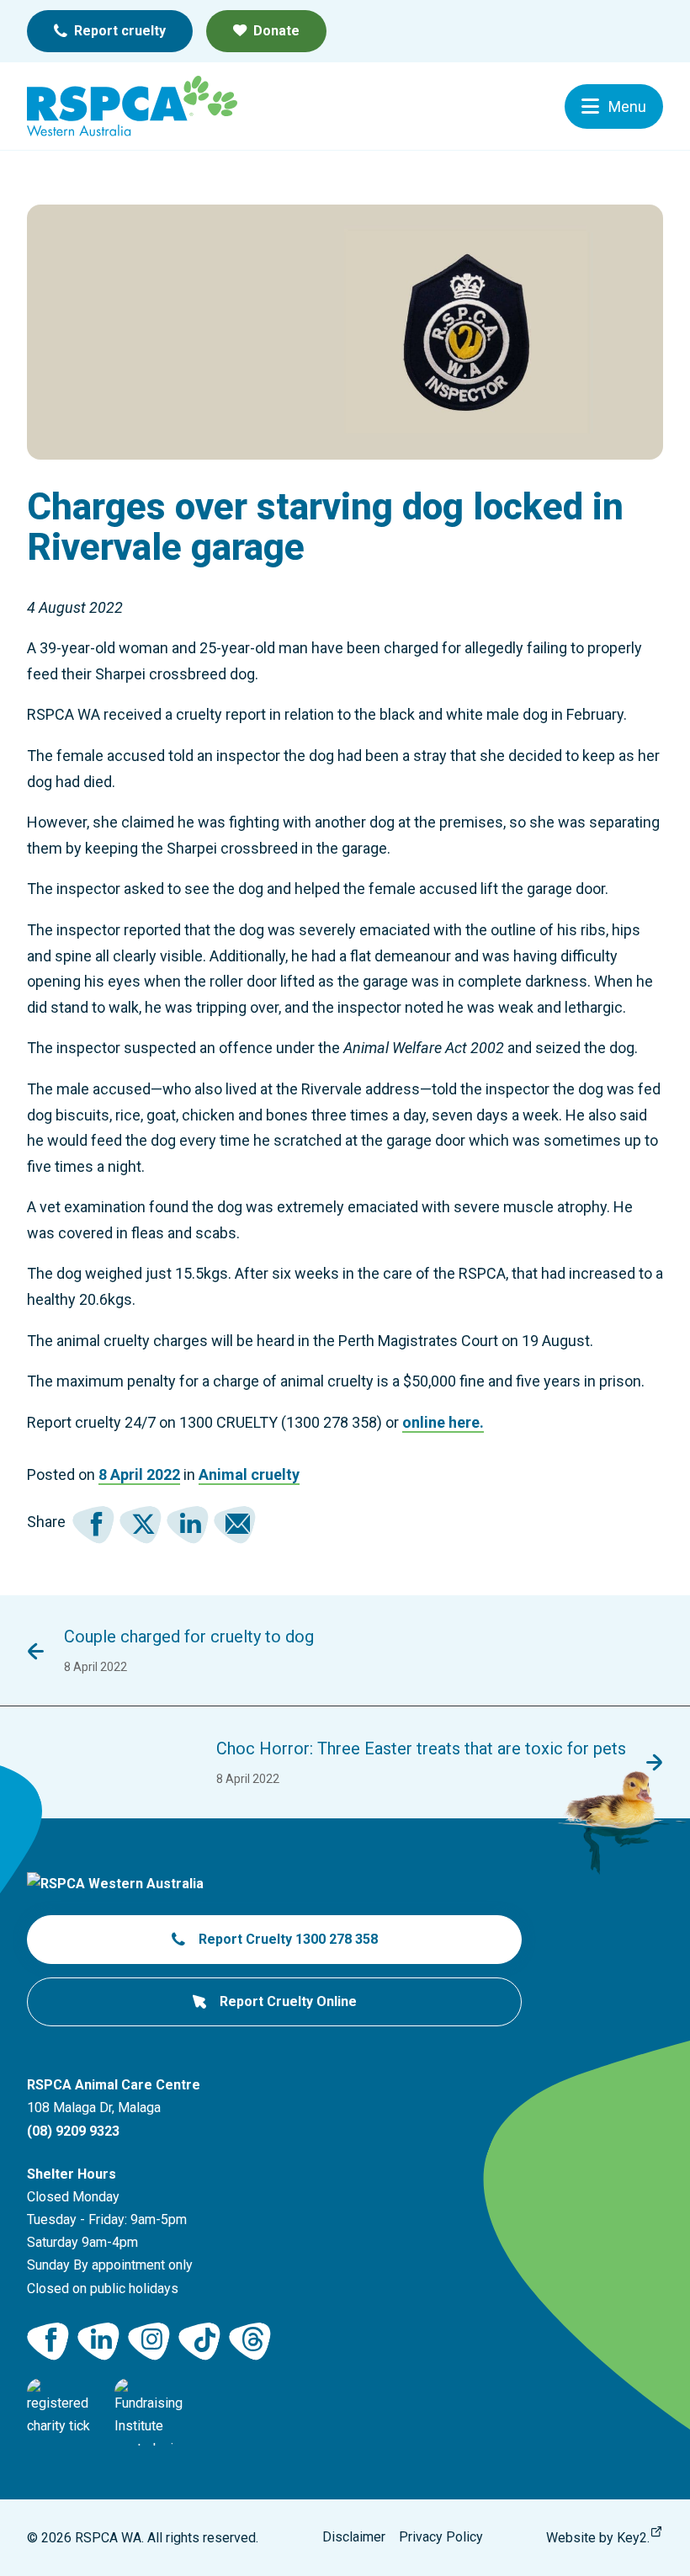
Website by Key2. (598, 2538)
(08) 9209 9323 (73, 2131)
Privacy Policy (441, 2537)
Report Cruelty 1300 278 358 (288, 1939)
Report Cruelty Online (288, 2001)
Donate (276, 31)
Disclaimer (354, 2537)
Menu (627, 106)
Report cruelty (120, 31)
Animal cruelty (249, 1474)
